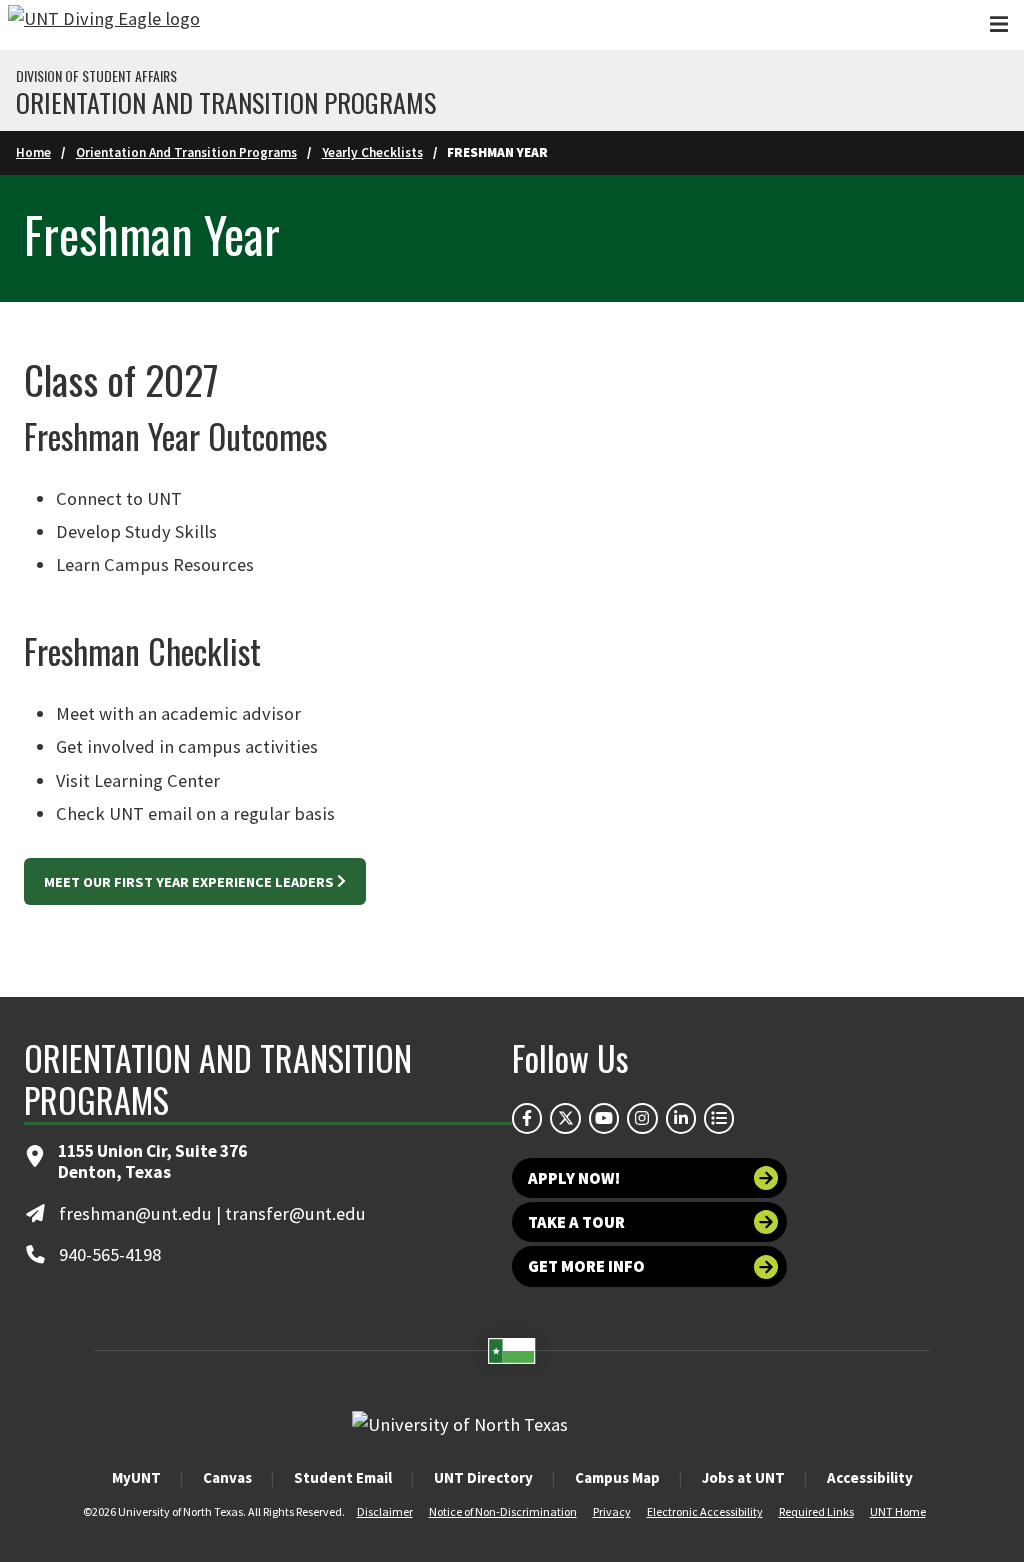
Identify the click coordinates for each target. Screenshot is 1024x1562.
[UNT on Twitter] (565, 1118)
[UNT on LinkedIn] (681, 1118)
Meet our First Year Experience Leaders (189, 882)
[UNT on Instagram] (642, 1118)
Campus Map (617, 1477)
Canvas (227, 1477)
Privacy (612, 1511)
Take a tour (576, 1222)
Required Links (816, 1511)
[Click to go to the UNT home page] (104, 25)
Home (33, 152)
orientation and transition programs (226, 103)
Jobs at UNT (743, 1477)
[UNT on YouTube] (604, 1118)
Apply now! (574, 1178)
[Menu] (999, 24)
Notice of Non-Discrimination (503, 1511)
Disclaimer (385, 1511)
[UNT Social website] (719, 1118)
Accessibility (870, 1477)
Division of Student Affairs (96, 76)
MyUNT (136, 1477)
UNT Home (898, 1511)
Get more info (586, 1266)
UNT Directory (483, 1477)
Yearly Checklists (372, 152)
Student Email (343, 1477)
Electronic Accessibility (705, 1511)
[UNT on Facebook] (527, 1118)
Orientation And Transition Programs (186, 152)
